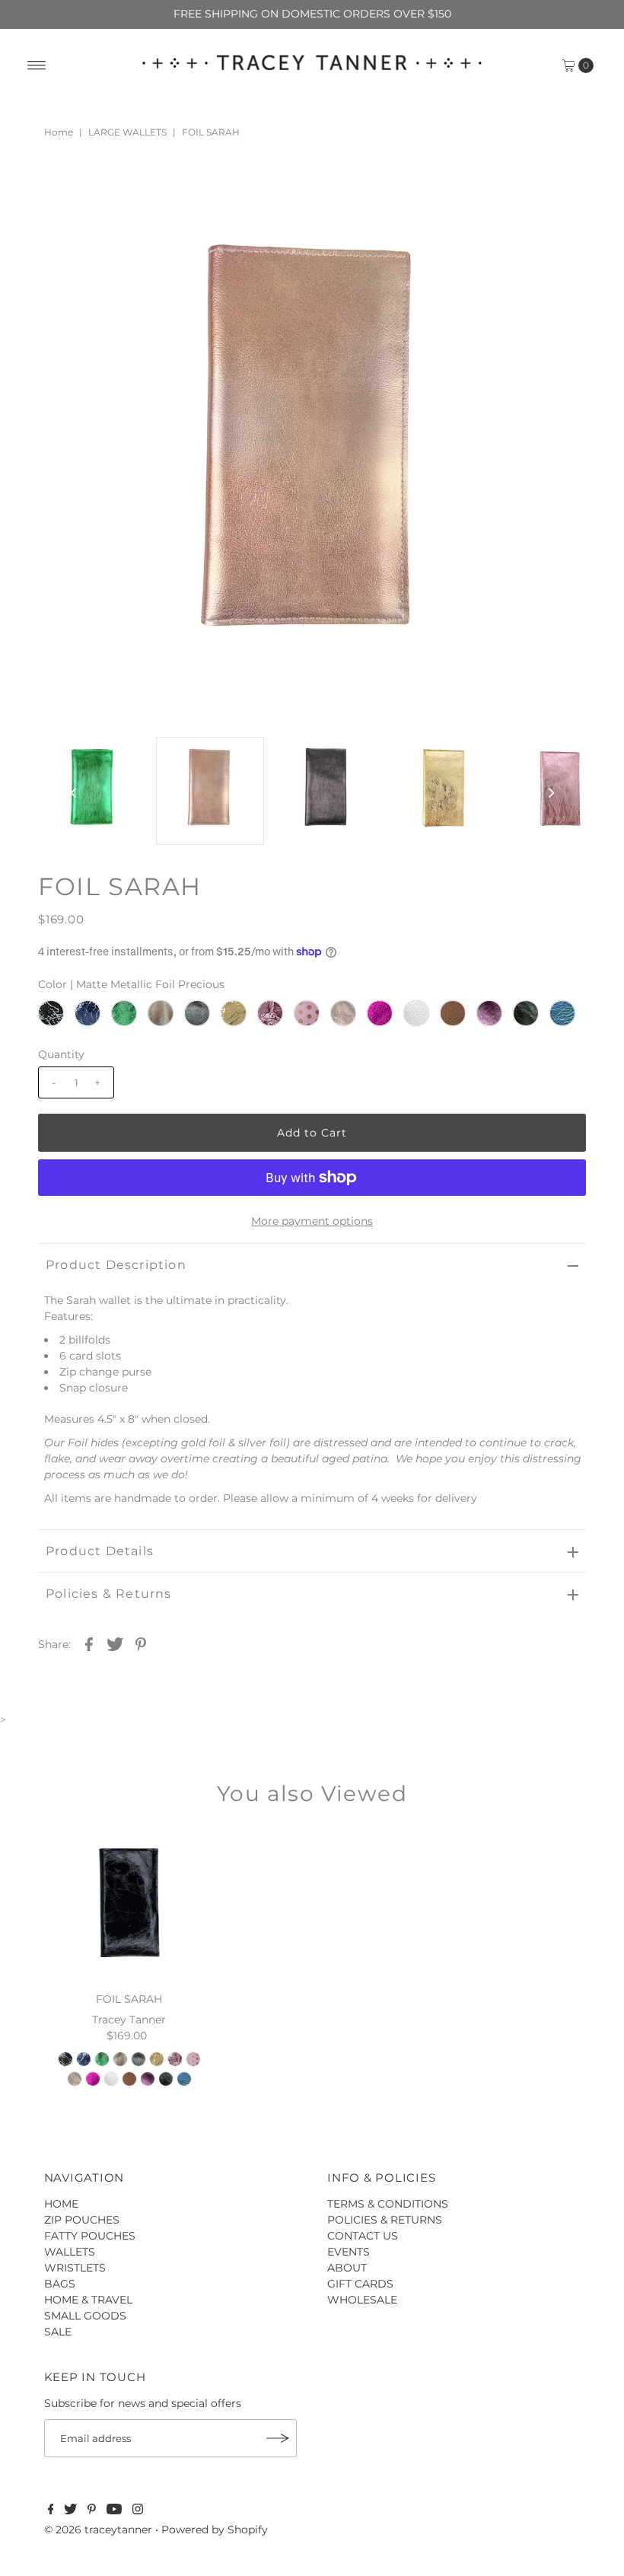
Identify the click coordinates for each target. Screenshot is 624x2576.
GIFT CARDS (360, 2284)
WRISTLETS (75, 2268)
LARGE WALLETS (127, 132)
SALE (58, 2332)
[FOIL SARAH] (129, 1905)
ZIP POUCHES (82, 2220)
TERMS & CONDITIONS (388, 2204)
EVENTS (349, 2252)
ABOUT (347, 2268)
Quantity (61, 1054)
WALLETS (70, 2252)
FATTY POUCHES (90, 2236)
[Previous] (62, 205)
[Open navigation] (37, 65)
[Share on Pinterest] (141, 1643)
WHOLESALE (362, 2300)
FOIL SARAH (129, 1999)
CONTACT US (363, 2236)
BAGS (60, 2284)
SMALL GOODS (85, 2316)
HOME (61, 2204)
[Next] (100, 205)
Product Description (116, 1265)
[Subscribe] (278, 2438)
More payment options (312, 1221)
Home (59, 132)
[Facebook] (51, 2511)
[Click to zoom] (562, 205)
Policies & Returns (109, 1594)
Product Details (100, 1551)
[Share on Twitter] (115, 1643)
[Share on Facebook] (89, 1643)
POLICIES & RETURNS (385, 2220)
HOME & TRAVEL (88, 2300)
